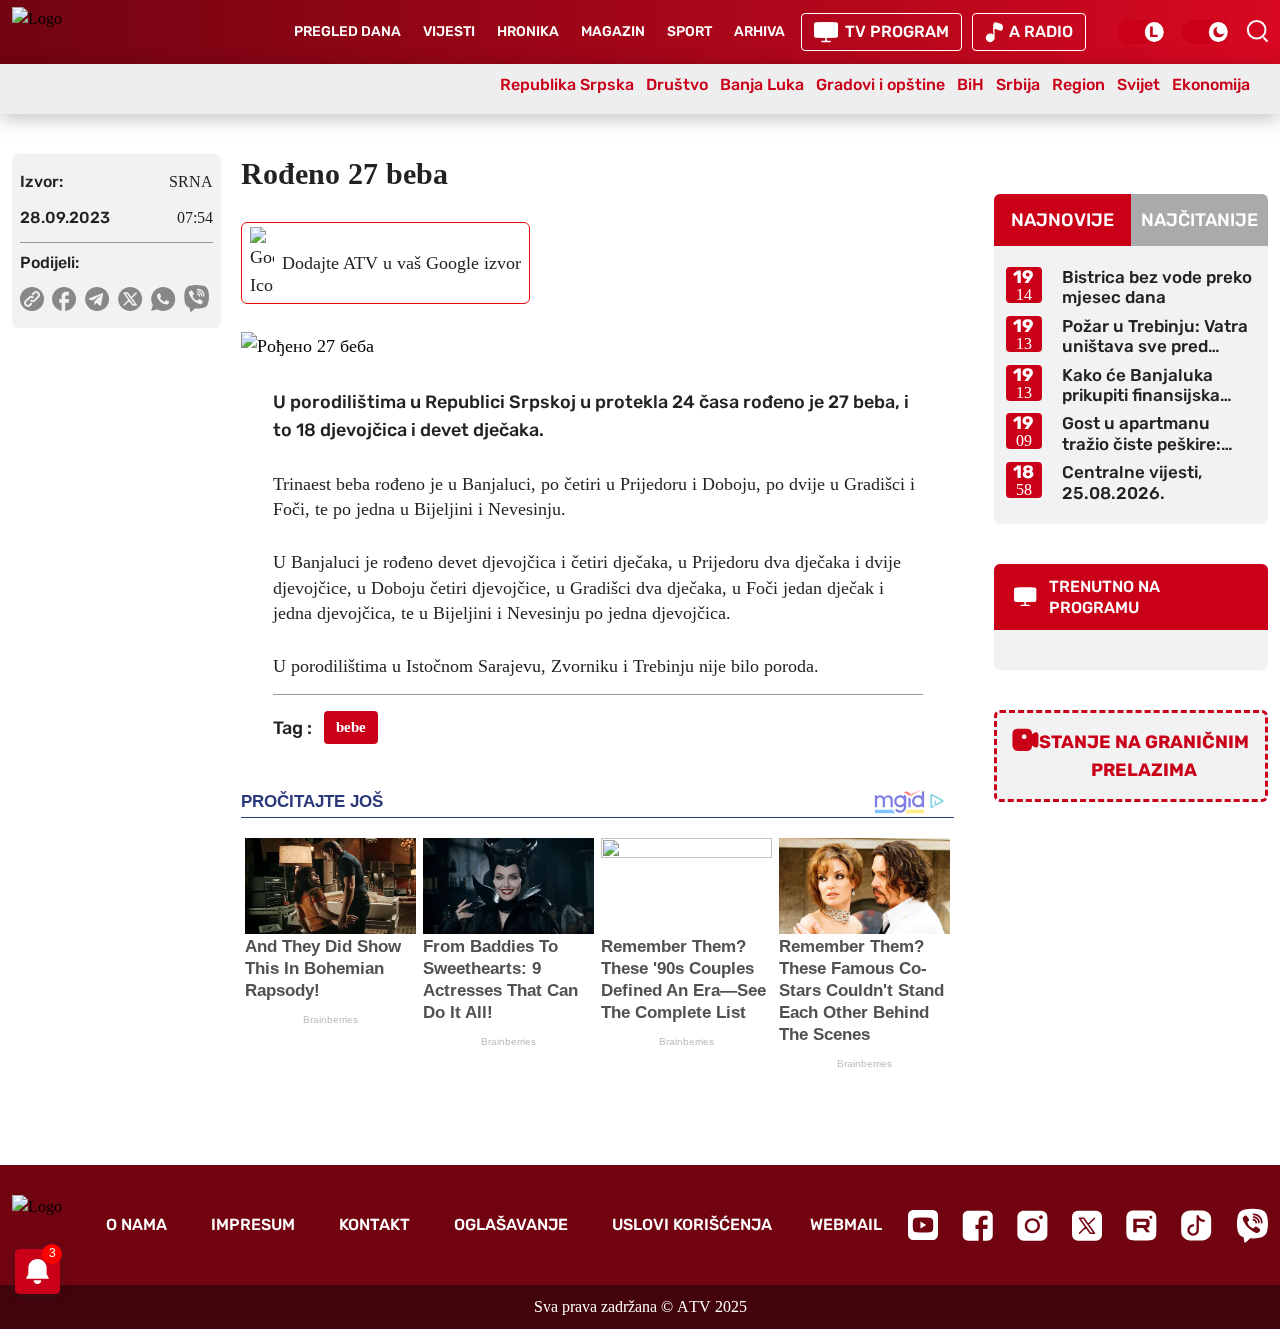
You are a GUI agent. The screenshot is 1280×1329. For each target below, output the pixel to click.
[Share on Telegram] (97, 299)
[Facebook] (977, 1225)
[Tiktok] (1196, 1225)
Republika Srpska (567, 84)
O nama (136, 1224)
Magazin (613, 31)
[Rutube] (1141, 1225)
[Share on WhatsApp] (163, 299)
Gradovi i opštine (880, 84)
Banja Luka (762, 84)
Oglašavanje (511, 1224)
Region (1078, 84)
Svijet (1138, 84)
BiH (970, 84)
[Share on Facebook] (64, 299)
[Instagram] (1032, 1225)
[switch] (1142, 32)
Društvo (677, 84)
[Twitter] (1087, 1225)
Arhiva (759, 31)
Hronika (528, 31)
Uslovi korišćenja (692, 1224)
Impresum (253, 1224)
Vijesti (449, 31)
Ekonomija (1211, 84)
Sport (689, 31)
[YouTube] (923, 1225)
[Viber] (1252, 1225)
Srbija (1018, 84)
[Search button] (1257, 31)
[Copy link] (32, 299)
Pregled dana (347, 31)
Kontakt (374, 1224)
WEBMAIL (846, 1224)
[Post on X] (130, 299)
